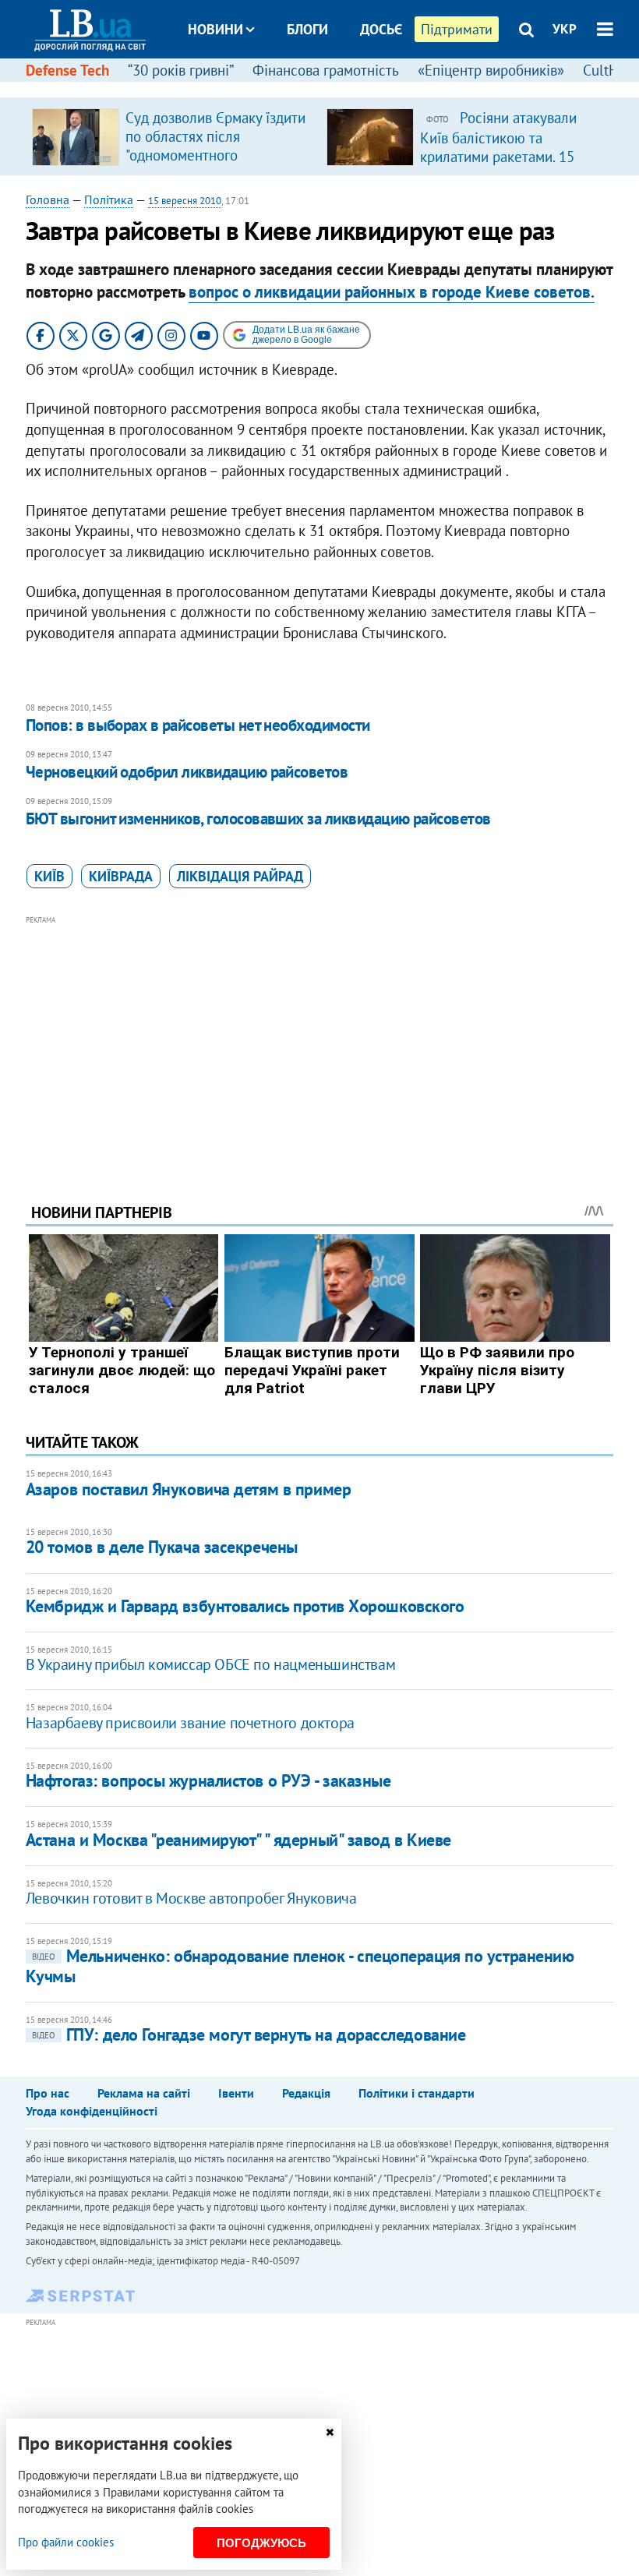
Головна (48, 199)
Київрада (121, 876)
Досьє (381, 29)
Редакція (306, 2093)
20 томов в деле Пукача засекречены (162, 1547)
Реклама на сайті (144, 2093)
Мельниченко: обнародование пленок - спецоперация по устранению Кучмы (300, 1966)
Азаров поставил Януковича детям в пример (188, 1489)
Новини (215, 29)
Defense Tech (67, 70)
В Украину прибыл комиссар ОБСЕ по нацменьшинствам (210, 1664)
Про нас (48, 2093)
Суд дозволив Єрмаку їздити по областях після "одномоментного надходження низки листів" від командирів (215, 155)
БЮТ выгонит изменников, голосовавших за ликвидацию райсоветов (258, 819)
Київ (49, 876)
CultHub (609, 70)
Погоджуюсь (261, 2543)
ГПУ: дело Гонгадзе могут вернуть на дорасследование (249, 2034)
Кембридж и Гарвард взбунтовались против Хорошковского (245, 1606)
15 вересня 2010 (185, 201)
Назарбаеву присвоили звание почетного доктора (190, 1723)
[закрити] (330, 2432)
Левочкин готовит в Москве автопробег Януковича (191, 1898)
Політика (109, 199)
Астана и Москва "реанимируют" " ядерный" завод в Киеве (238, 1840)
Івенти (236, 2093)
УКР (565, 29)
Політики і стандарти (417, 2093)
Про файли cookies (66, 2542)
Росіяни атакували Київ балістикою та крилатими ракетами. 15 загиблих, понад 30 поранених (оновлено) (498, 156)
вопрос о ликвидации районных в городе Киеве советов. (392, 292)
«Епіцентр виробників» (491, 70)
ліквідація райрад (240, 876)
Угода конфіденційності (92, 2111)
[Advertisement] (319, 1038)
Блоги (307, 29)
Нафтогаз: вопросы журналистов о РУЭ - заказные (208, 1780)
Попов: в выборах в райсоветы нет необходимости (198, 725)
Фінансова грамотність (326, 70)
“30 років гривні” (181, 70)
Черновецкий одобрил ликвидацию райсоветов (187, 772)
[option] (173, 136)
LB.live (334, 88)
